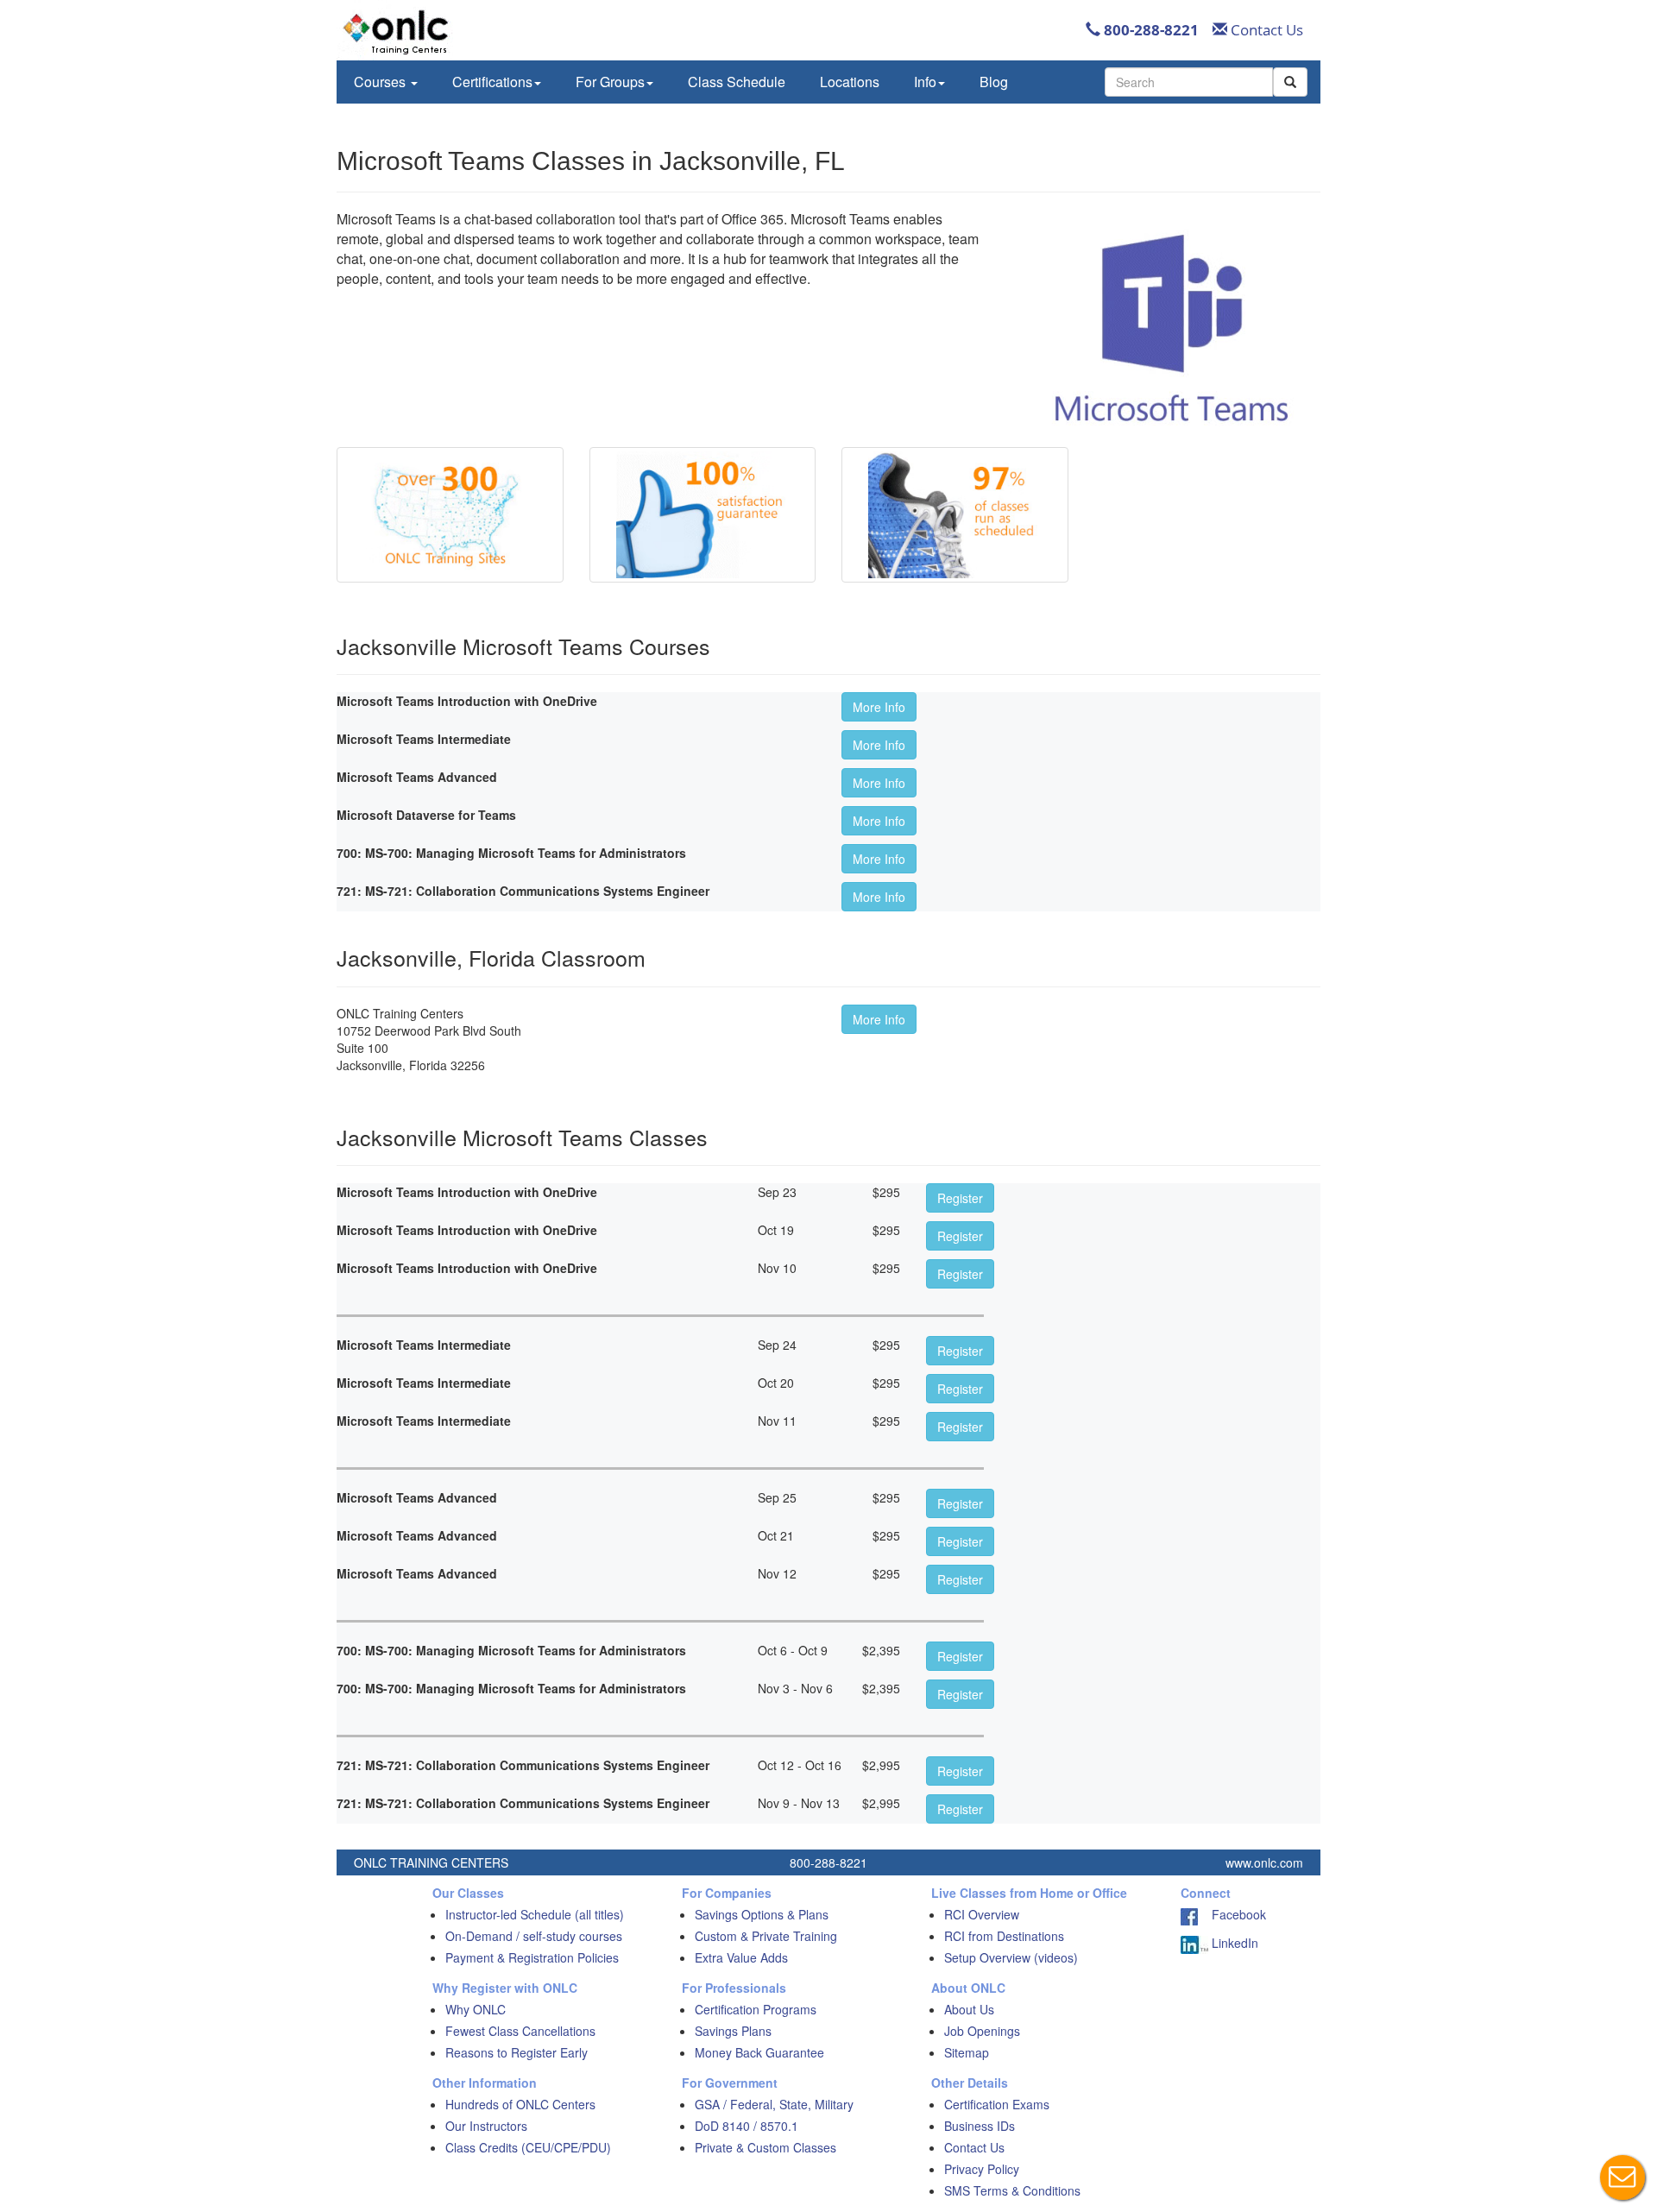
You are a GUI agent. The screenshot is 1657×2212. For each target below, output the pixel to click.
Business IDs (980, 2126)
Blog (994, 82)
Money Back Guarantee (759, 2052)
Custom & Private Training (766, 1936)
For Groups (610, 82)
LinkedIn (1233, 1943)
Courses (381, 82)
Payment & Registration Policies (532, 1957)
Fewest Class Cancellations (520, 2031)
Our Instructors (486, 2126)
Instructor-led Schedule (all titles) (535, 1914)
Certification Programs (756, 2009)
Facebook (1232, 1914)
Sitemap (967, 2052)
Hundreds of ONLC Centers (520, 2104)
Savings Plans (733, 2031)
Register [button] (960, 1198)
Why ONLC (476, 2009)
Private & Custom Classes (765, 2147)
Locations (850, 82)
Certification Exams (997, 2104)
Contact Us (1265, 30)
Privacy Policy (982, 2169)
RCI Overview (982, 1914)
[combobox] (1189, 82)
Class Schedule (737, 82)
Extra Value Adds (741, 1957)
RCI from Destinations (1004, 1936)
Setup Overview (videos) (1011, 1957)
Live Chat (1622, 2177)
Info (925, 82)
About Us (969, 2009)
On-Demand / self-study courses (534, 1936)
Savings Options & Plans (762, 1914)
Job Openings (982, 2031)
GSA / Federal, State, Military (774, 2104)
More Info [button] (879, 707)
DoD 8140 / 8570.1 (747, 2126)
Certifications (492, 82)
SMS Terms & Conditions (1012, 2190)
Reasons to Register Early (517, 2052)
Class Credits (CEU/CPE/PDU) (528, 2147)
